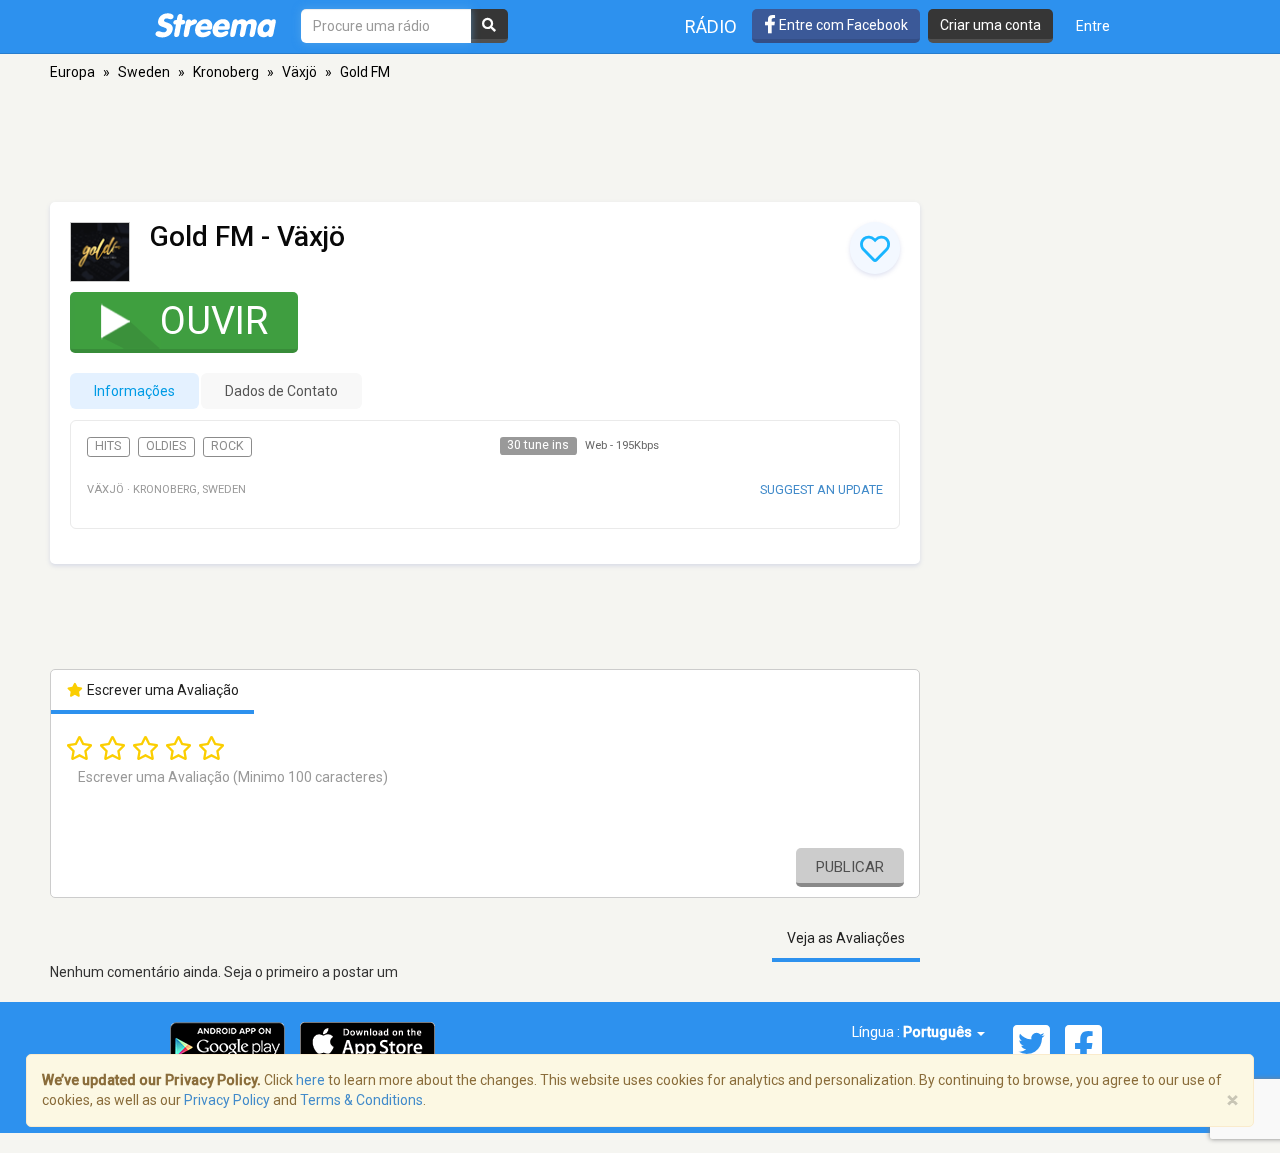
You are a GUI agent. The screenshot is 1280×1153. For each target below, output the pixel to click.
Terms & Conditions (361, 1100)
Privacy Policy (227, 1100)
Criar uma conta (990, 25)
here (310, 1080)
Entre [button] (1093, 26)
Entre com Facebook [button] (842, 25)
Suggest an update (821, 489)
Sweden (144, 72)
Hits (108, 446)
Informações (134, 391)
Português (939, 1032)
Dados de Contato (281, 391)
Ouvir (214, 321)
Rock (227, 446)
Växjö (299, 72)
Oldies (166, 446)
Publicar (850, 867)
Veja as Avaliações (846, 938)
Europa (72, 72)
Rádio (711, 26)
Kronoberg (226, 72)
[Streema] (215, 25)
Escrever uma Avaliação (161, 690)
